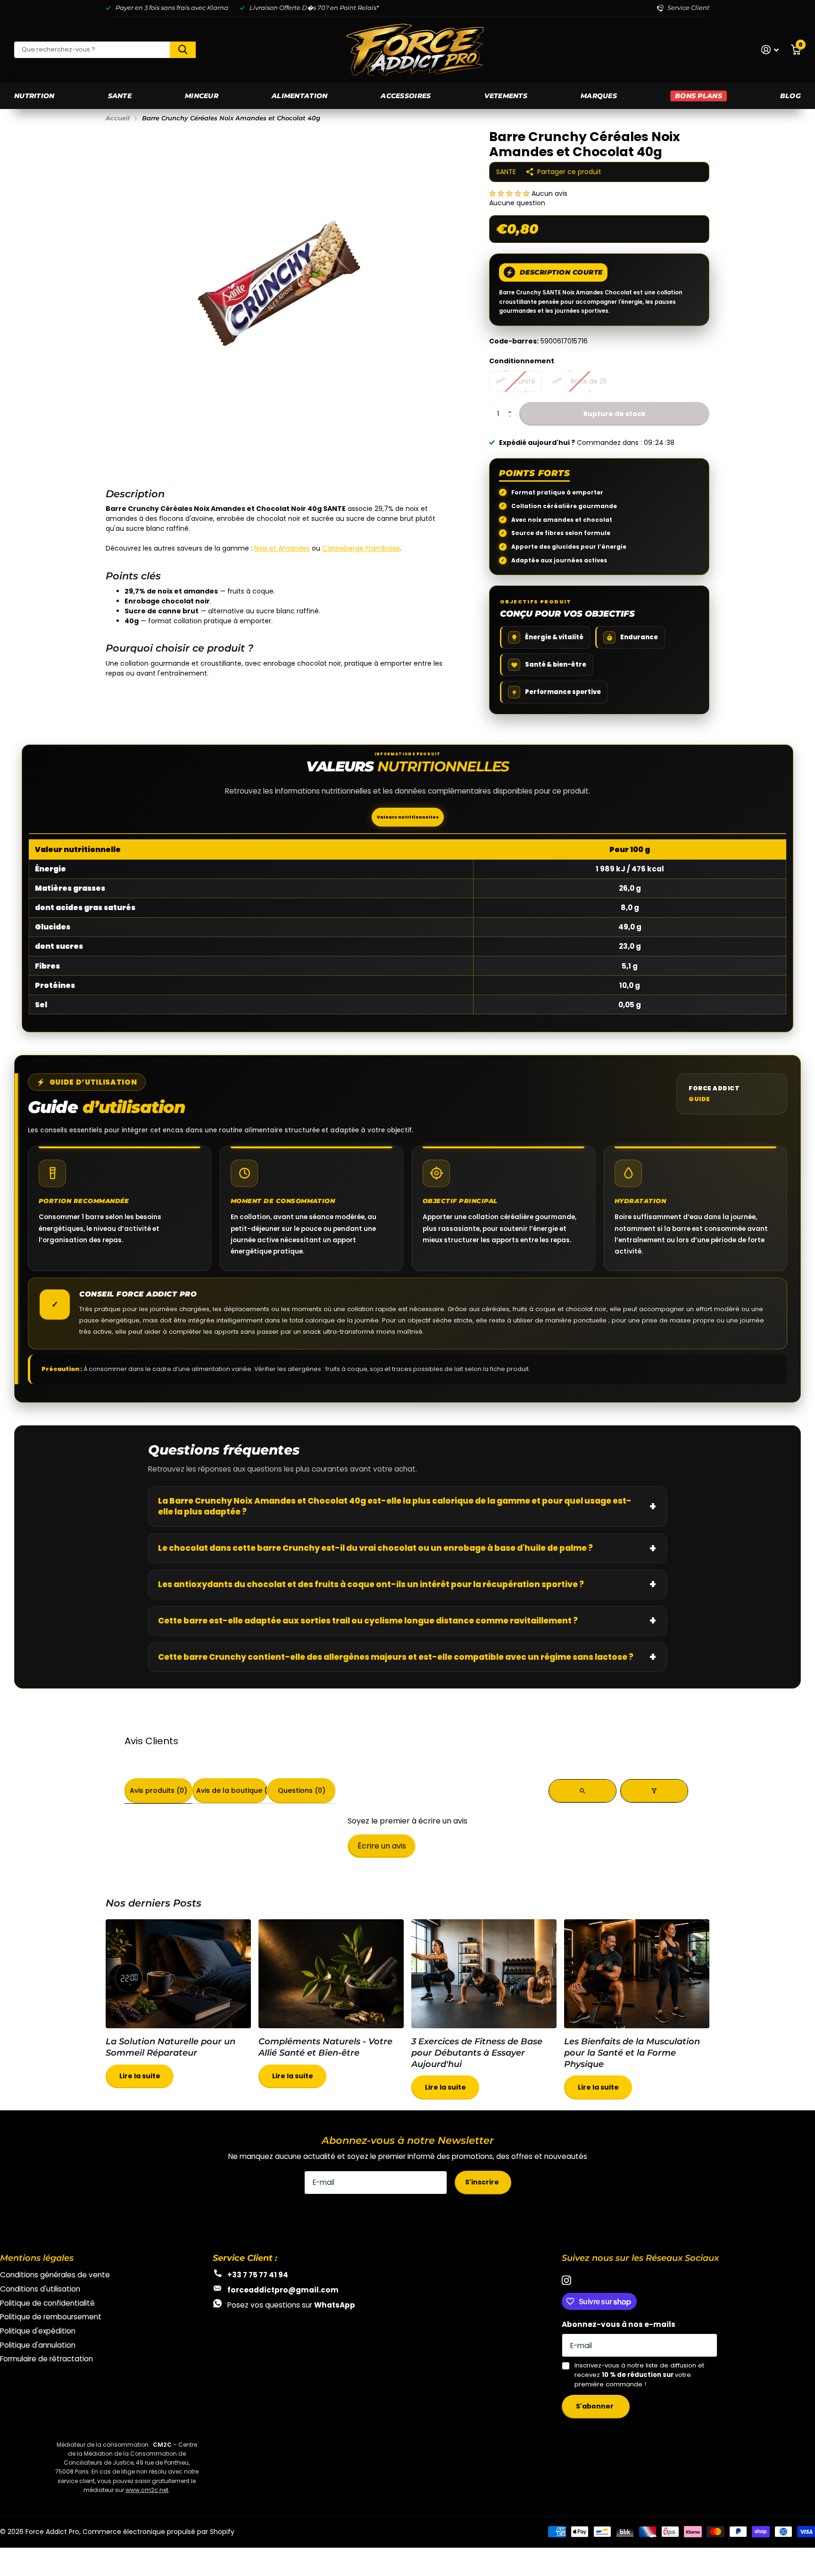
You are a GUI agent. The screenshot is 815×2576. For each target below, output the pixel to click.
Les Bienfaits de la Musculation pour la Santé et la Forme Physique (637, 2015)
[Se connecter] (770, 50)
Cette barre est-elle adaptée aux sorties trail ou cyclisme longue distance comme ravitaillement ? (368, 1621)
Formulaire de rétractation (46, 2359)
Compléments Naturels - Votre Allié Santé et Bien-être (331, 2009)
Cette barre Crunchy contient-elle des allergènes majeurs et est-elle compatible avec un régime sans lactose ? (396, 1657)
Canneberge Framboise (361, 548)
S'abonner (595, 2406)
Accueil (118, 118)
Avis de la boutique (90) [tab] (232, 1790)
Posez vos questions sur (291, 2305)
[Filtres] (654, 1791)
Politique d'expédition (38, 2331)
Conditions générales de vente (55, 2275)
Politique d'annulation (38, 2345)
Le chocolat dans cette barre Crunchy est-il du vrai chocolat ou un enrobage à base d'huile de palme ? (375, 1548)
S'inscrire (483, 2182)
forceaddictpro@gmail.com (283, 2290)
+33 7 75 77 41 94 (258, 2275)
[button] (510, 193)
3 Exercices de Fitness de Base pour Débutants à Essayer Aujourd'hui (484, 2015)
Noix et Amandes (282, 548)
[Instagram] (566, 2281)
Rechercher (183, 50)
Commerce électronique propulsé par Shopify (158, 2532)
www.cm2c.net (147, 2490)
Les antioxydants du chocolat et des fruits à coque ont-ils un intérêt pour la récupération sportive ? (371, 1584)
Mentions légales (37, 2258)
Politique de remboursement (51, 2317)
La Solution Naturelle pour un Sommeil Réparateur (178, 2009)
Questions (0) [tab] (302, 1790)
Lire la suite (140, 2076)
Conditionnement (522, 361)
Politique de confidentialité (47, 2303)
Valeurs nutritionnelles (408, 817)
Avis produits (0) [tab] (158, 1790)
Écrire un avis (382, 1846)
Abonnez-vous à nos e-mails (619, 2324)
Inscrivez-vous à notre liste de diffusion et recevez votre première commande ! (639, 2375)
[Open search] (582, 1791)
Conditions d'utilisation (40, 2289)
